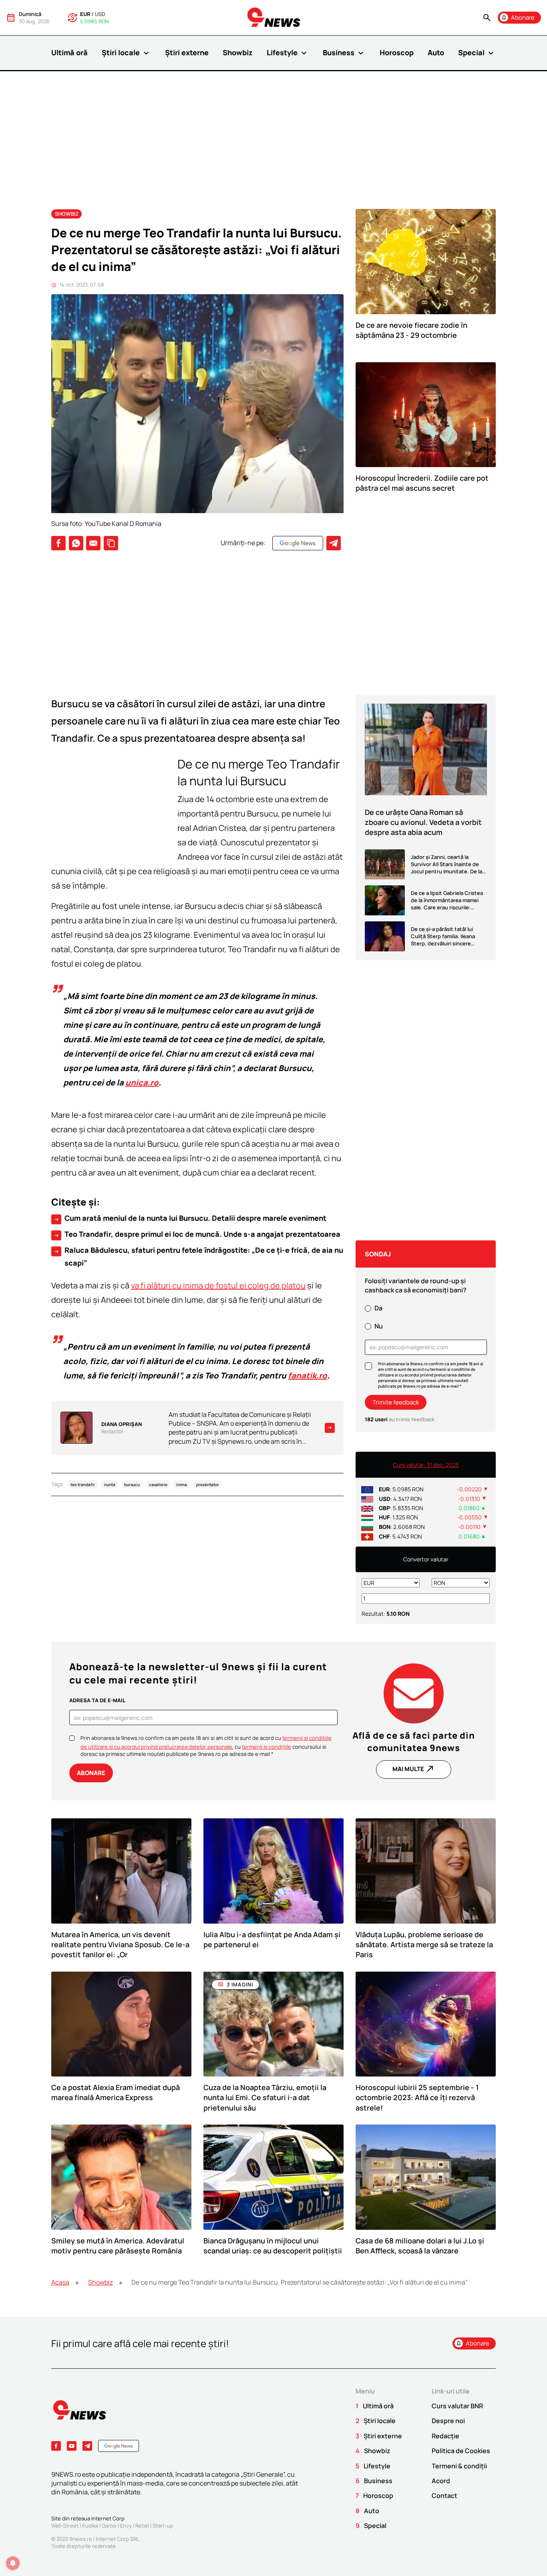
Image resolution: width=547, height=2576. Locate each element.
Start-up (163, 2526)
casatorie (158, 1485)
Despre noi (448, 2421)
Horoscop (397, 52)
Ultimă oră (69, 52)
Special (477, 53)
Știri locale (126, 53)
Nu (379, 1326)
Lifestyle (288, 53)
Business (344, 53)
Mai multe (414, 1769)
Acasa (60, 2282)
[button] (487, 18)
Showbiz (238, 52)
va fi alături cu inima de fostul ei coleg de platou (218, 1285)
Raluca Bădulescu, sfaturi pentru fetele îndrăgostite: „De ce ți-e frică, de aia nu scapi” (198, 1256)
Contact (444, 2496)
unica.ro (142, 1082)
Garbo (109, 2526)
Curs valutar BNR (457, 2406)
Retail (142, 2526)
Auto (436, 52)
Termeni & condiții (459, 2466)
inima (182, 1485)
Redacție (445, 2436)
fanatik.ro (308, 1375)
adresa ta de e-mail (97, 1700)
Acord (441, 2481)
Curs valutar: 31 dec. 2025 (426, 1465)
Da (378, 1308)
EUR (85, 14)
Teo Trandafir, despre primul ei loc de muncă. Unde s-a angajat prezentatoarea (197, 1234)
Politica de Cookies (461, 2451)
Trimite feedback (396, 1402)
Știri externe (187, 52)
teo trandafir (83, 1485)
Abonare (91, 1773)
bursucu (132, 1485)
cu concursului (278, 1747)
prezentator (208, 1485)
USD (100, 14)
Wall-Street (65, 2526)
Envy (126, 2526)
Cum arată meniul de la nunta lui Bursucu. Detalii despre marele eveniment (190, 1218)
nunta (110, 1485)
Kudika (90, 2526)
